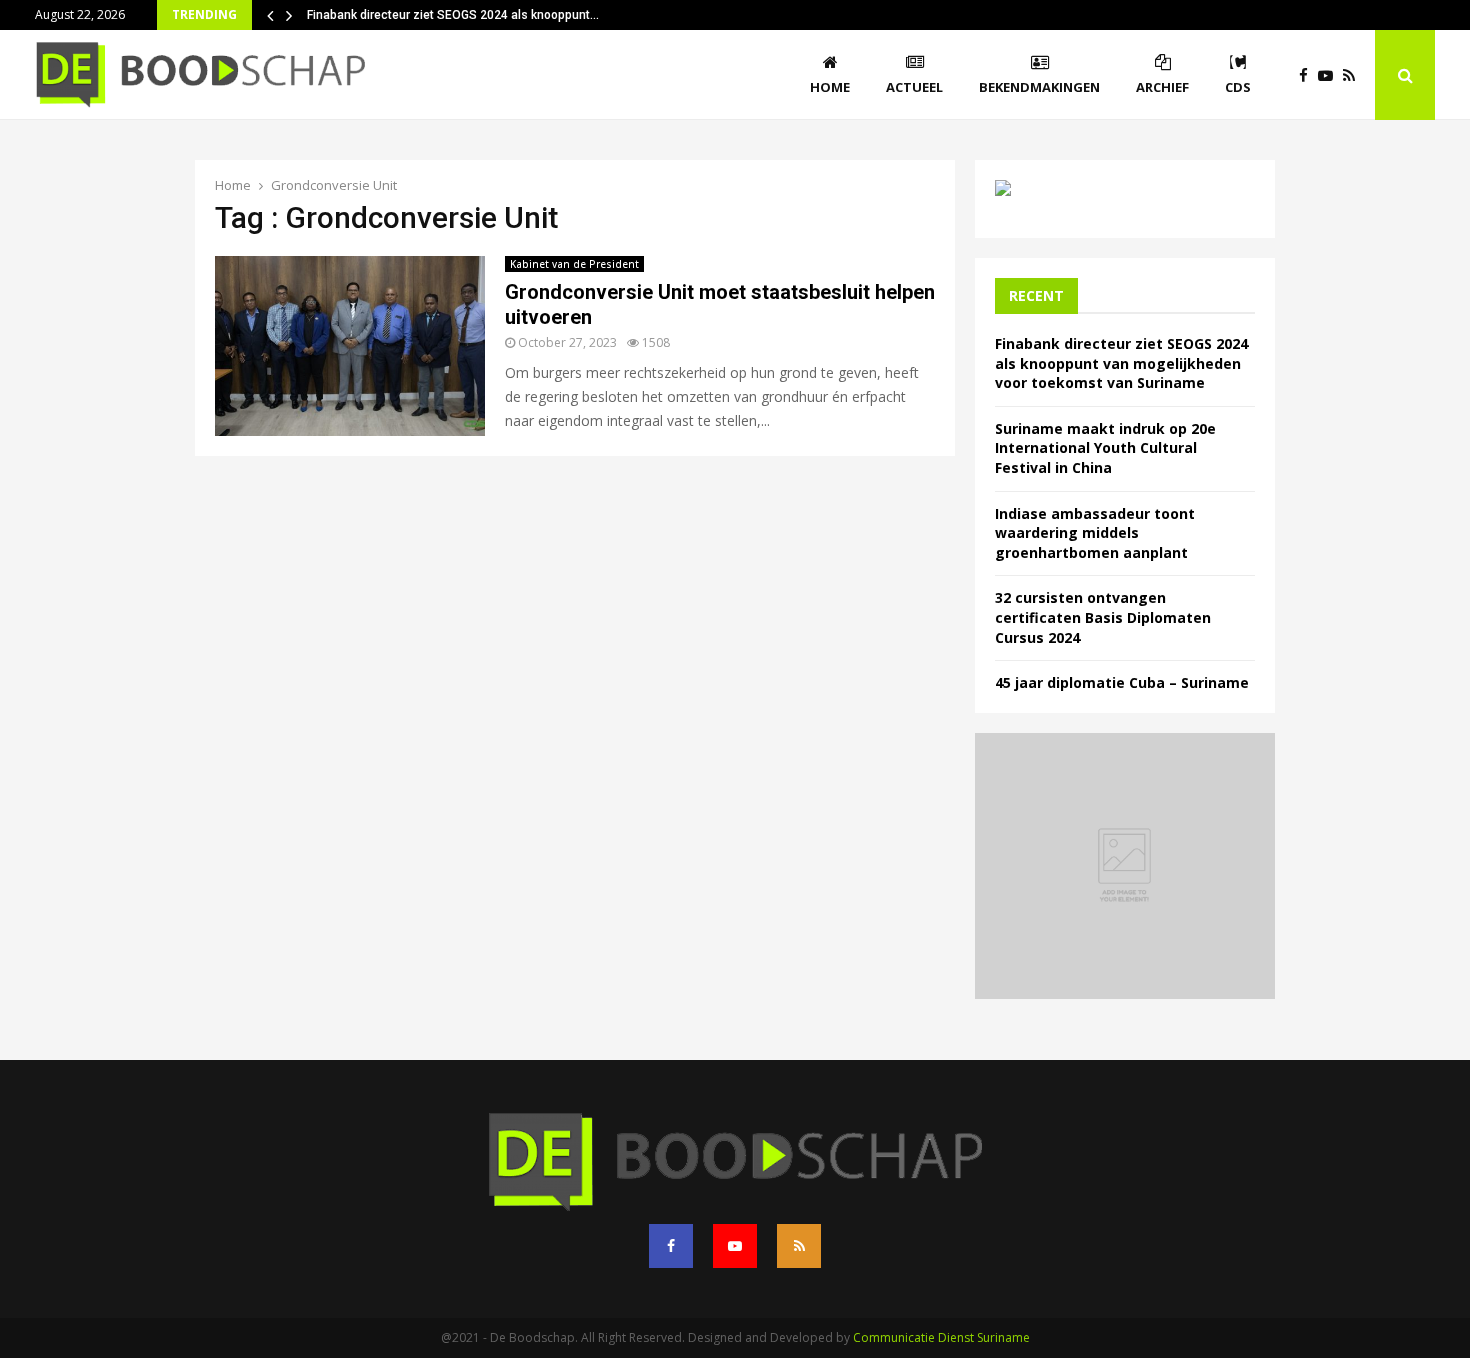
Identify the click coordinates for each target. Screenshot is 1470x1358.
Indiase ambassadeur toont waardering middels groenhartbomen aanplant (1095, 533)
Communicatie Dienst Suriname (941, 1337)
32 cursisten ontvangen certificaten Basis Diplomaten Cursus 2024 (1103, 617)
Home (830, 87)
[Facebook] (1308, 75)
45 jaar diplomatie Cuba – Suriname (1122, 682)
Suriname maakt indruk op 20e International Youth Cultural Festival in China (1105, 448)
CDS (1238, 87)
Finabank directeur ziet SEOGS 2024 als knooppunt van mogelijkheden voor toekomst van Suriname (1121, 363)
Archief (1162, 87)
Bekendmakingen (1039, 87)
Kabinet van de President (574, 264)
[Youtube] (1330, 75)
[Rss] (1354, 75)
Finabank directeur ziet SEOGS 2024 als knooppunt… (453, 15)
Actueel (914, 87)
